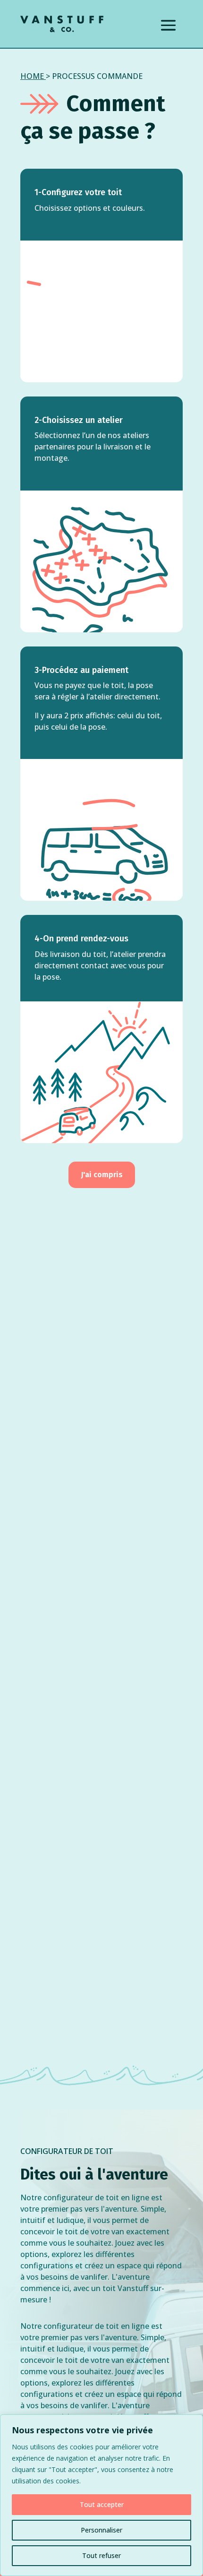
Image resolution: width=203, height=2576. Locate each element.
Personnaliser (101, 2530)
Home (32, 76)
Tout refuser (101, 2555)
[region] (101, 2495)
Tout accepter (102, 2504)
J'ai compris (102, 1175)
